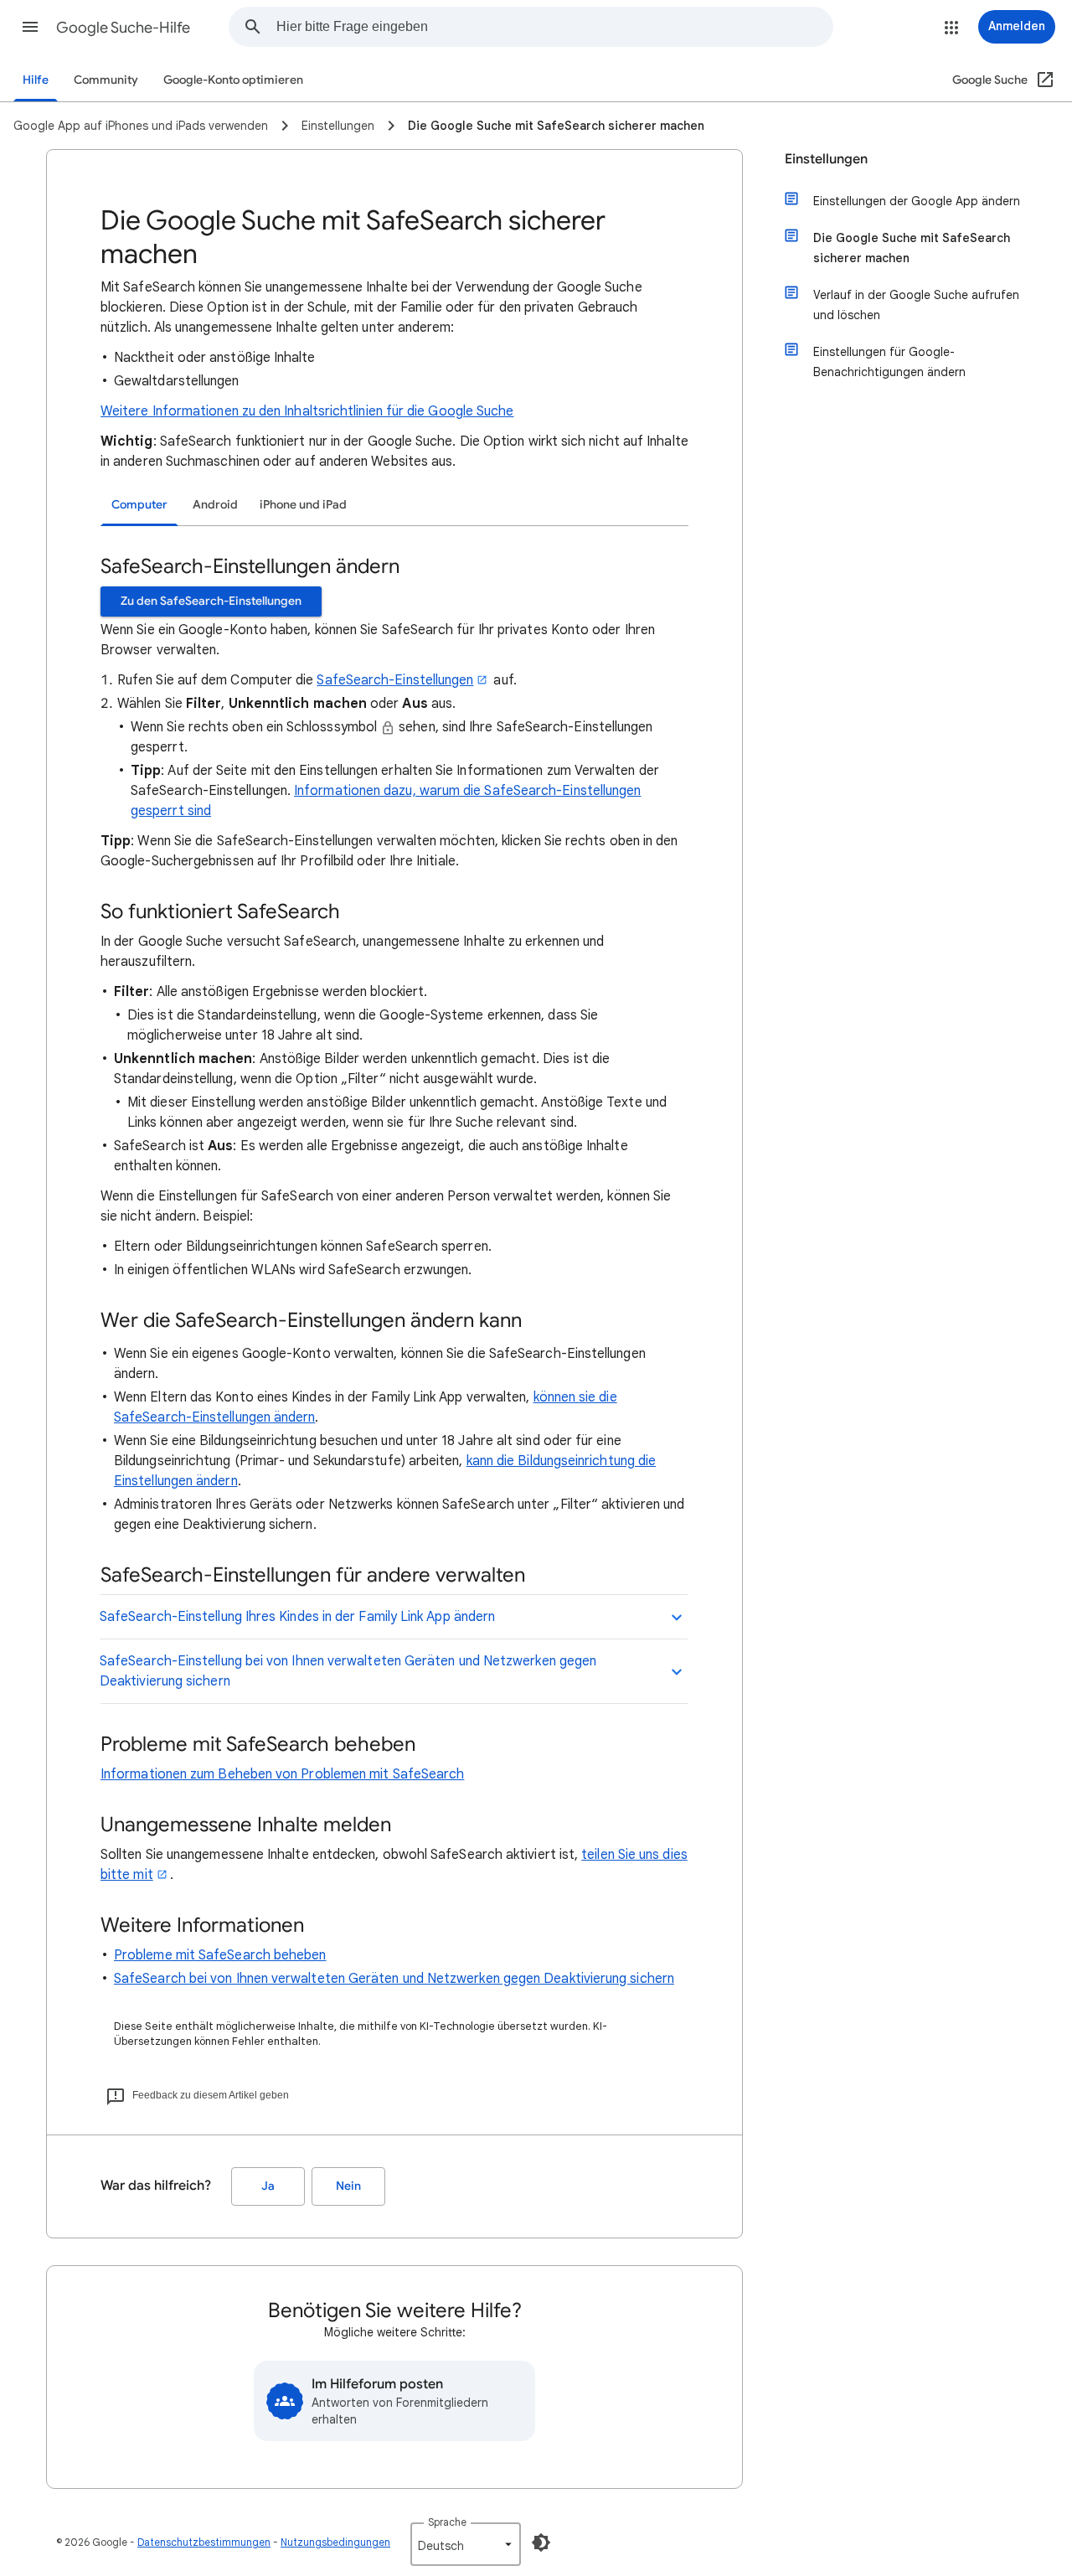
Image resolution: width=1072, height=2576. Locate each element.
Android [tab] (215, 505)
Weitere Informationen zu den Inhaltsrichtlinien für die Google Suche (307, 411)
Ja (268, 2186)
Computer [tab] (139, 505)
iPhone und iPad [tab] (303, 505)
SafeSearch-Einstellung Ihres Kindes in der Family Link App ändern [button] (297, 1617)
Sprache (447, 2522)
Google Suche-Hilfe (123, 28)
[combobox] (554, 27)
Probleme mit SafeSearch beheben (220, 1955)
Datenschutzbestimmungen (204, 2542)
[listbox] (466, 2544)
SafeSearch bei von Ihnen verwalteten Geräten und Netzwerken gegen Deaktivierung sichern (394, 1979)
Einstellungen (826, 159)
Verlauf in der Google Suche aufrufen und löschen (916, 305)
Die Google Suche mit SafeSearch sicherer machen (912, 248)
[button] (30, 27)
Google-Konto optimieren (233, 80)
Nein (348, 2186)
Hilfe (36, 80)
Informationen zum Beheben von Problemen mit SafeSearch (282, 1774)
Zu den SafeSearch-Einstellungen (211, 601)
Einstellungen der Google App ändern (917, 201)
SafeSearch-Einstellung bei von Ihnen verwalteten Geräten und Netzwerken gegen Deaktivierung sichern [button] (348, 1671)
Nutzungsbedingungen (335, 2542)
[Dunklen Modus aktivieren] (541, 2542)
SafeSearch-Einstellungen (395, 680)
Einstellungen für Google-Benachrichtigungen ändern (889, 362)
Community (106, 80)
